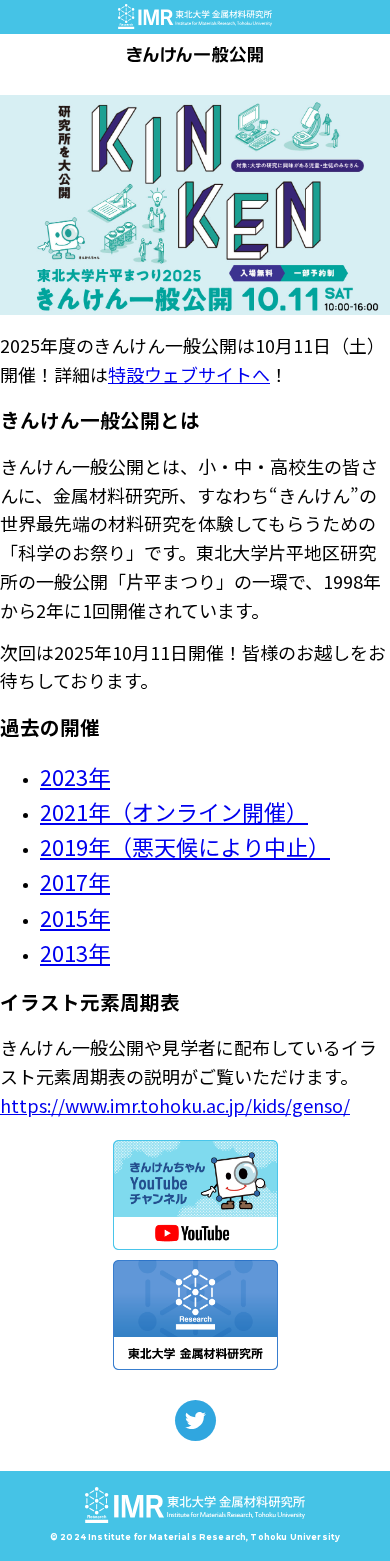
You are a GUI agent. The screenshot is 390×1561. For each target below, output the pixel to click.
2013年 (75, 952)
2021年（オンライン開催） (174, 811)
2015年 (75, 917)
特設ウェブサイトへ (189, 374)
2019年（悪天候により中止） (185, 846)
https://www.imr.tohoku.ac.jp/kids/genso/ (175, 1105)
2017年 (75, 881)
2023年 (75, 776)
